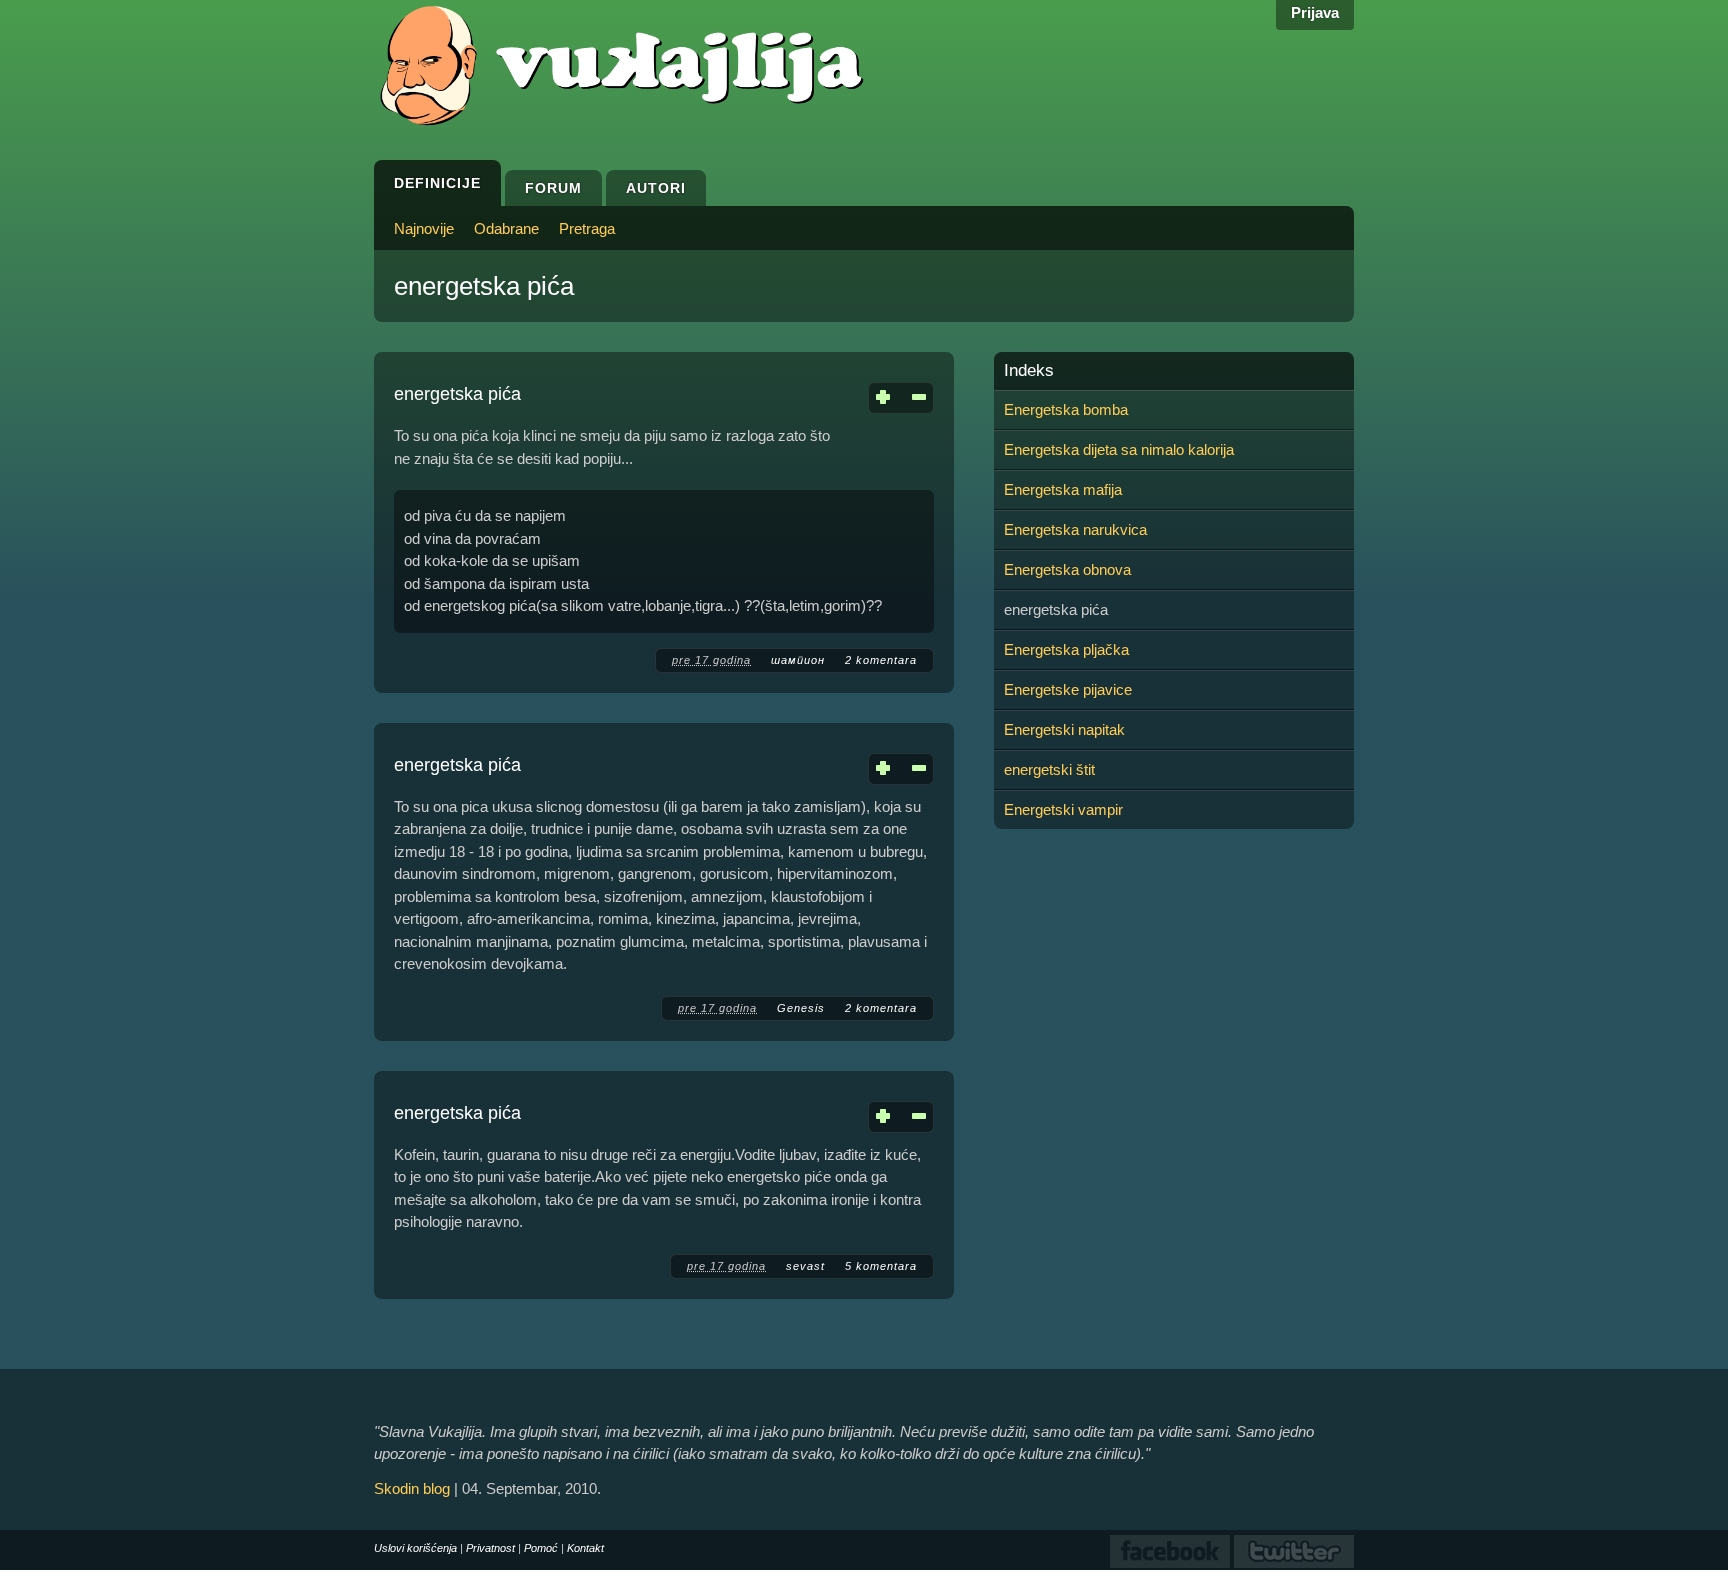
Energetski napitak (1064, 729)
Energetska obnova (1067, 569)
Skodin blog (412, 1488)
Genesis (801, 1008)
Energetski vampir (1063, 809)
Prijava (1315, 12)
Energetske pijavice (1068, 689)
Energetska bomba (1066, 409)
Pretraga (587, 228)
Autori (656, 188)
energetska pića (457, 394)
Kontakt (585, 1548)
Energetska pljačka (1066, 649)
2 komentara (881, 660)
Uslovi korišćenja (415, 1548)
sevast (805, 1266)
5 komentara (881, 1266)
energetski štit (1049, 769)
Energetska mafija (1063, 489)
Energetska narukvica (1075, 529)
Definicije (437, 183)
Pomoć (541, 1548)
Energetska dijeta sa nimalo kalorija (1119, 449)
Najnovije (424, 228)
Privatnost (490, 1548)
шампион (798, 660)
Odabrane (506, 228)
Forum (553, 188)
